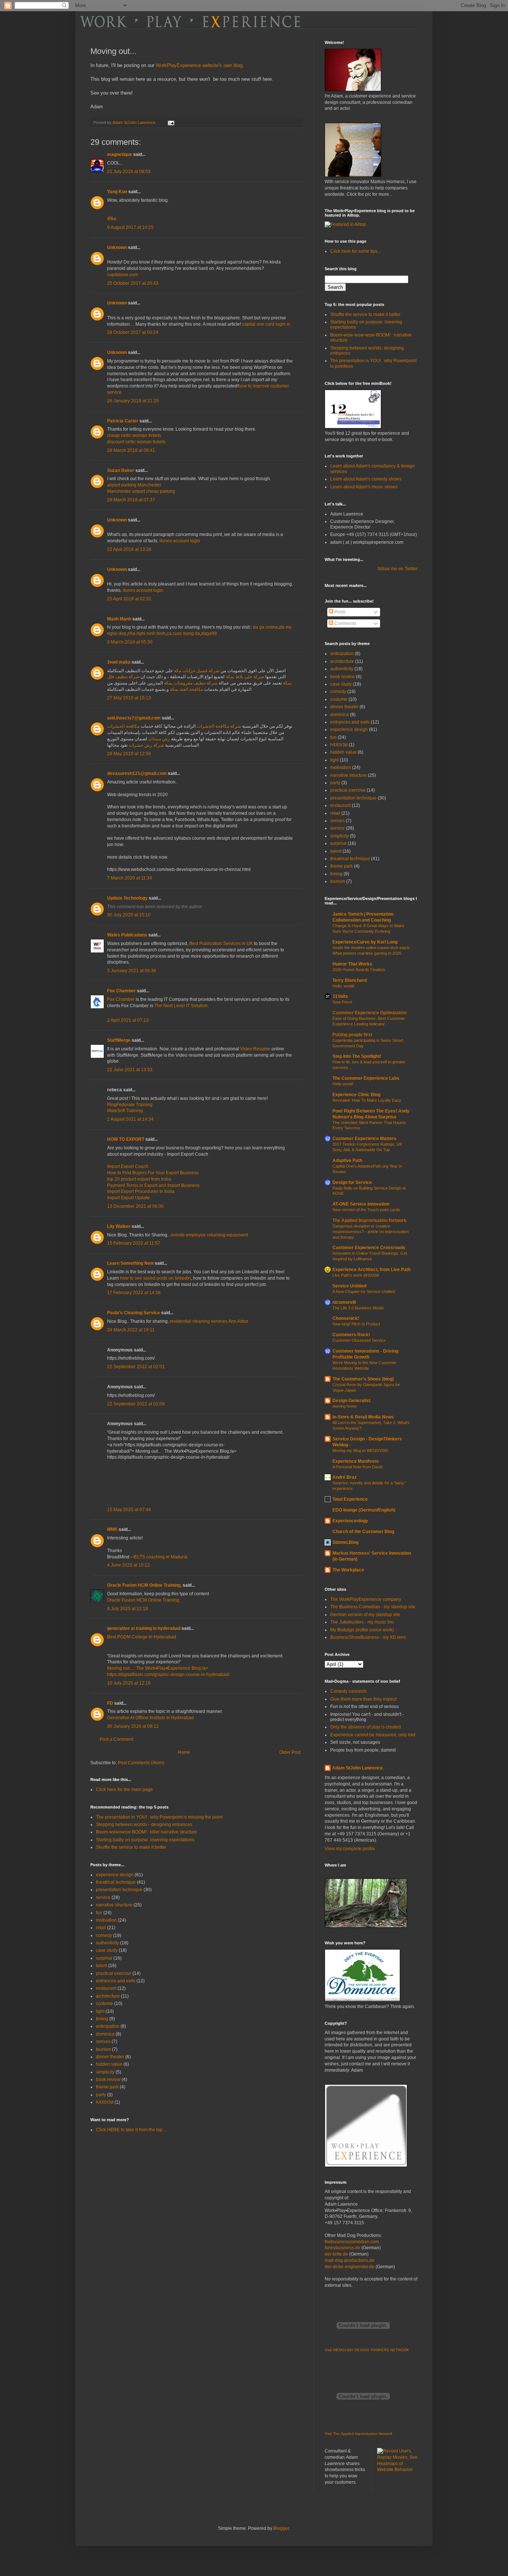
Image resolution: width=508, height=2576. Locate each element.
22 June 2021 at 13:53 (130, 1070)
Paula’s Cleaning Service (134, 1313)
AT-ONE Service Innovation (361, 1204)
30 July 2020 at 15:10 (129, 915)
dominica (105, 2034)
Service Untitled (349, 1286)
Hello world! (343, 1084)
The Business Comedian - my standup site (373, 1607)
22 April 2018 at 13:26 (129, 549)
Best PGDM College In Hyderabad (142, 1637)
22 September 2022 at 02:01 (136, 1367)
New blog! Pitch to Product (356, 1324)
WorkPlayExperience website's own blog (199, 65)
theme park (107, 2087)
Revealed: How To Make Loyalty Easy (367, 1100)
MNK (112, 1529)
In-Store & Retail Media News (363, 1417)
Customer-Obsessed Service (359, 1340)
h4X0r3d (105, 2102)
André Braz (345, 1477)
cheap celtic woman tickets (134, 435)
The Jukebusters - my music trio (362, 1622)
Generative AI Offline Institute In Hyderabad (150, 1718)
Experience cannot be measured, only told (373, 1735)
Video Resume (255, 1049)
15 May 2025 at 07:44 (129, 1510)
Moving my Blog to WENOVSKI (360, 1450)
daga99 (209, 633)
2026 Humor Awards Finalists (359, 970)
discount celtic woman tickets (136, 442)
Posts (339, 612)
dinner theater (110, 2057)
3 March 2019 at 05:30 (130, 642)
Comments (345, 623)
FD (110, 1703)
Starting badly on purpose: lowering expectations (145, 1840)
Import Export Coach (128, 1166)
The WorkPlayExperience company (366, 1599)
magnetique (120, 154)
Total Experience (350, 1499)
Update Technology (127, 898)
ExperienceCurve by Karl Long (365, 942)
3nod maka (119, 662)
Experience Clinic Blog (356, 1095)
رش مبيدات (159, 739)
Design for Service (352, 1182)
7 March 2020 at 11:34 (130, 878)
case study (107, 1950)
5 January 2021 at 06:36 (132, 971)
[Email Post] (171, 122)
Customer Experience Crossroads (369, 1248)
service (103, 1897)
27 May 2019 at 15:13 (129, 698)
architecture (108, 1996)
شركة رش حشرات (146, 745)
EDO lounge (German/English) (364, 1510)
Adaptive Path (347, 1161)
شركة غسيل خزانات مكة (197, 671)
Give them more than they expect (363, 1699)
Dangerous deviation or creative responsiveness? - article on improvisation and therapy (371, 1232)
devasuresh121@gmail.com (137, 773)
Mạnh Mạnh (119, 619)
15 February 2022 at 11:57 (134, 1243)
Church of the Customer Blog (363, 1532)
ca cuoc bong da (183, 633)
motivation (106, 1920)
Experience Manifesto (356, 1461)
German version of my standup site (365, 1615)
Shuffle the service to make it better (131, 1847)
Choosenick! (346, 1318)
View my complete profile (350, 1849)
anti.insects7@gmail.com (134, 718)
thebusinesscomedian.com (352, 2242)
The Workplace (348, 1570)
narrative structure (114, 1905)
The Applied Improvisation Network (369, 1220)
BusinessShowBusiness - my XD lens (368, 1637)
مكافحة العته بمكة (187, 689)
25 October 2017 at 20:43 (133, 283)
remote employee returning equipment (209, 1235)
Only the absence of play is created (366, 1727)
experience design (115, 1875)
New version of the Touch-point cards (366, 1210)
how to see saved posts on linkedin (155, 1278)
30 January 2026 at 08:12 (133, 1726)
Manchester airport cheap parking (141, 491)
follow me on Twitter (398, 569)
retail (101, 1928)
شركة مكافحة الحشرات (219, 726)
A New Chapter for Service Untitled (364, 1292)
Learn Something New (130, 1263)
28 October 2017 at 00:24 (133, 332)
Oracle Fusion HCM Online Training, (144, 1585)
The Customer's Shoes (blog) (363, 1379)
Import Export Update (128, 1198)
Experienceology (350, 1521)
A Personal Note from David (357, 1467)
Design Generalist (351, 1401)
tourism (103, 2049)
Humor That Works (352, 964)
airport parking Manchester (134, 485)
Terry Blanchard (350, 980)
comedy (104, 1935)
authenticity (107, 1943)
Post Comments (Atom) (141, 1763)
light (100, 2011)
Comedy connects (348, 1691)
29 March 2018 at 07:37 (131, 500)
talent (102, 1966)
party (101, 2095)
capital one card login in (266, 324)
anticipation (108, 2026)
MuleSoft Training (125, 1111)
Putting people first (352, 1035)
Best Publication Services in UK (221, 944)
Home (184, 1752)
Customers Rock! (351, 1335)
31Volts (340, 996)
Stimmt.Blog (345, 1542)
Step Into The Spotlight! (357, 1056)
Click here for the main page (124, 1790)
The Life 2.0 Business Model (358, 1308)
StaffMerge (119, 1040)
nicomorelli (344, 1302)
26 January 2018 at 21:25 (133, 401)
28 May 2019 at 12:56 (129, 754)
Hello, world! (343, 986)
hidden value (109, 2064)
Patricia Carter (123, 421)
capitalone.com (123, 275)
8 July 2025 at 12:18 (128, 1609)
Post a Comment (116, 1739)
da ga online (266, 627)
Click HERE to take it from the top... (131, 2130)
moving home (345, 1406)
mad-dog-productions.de (350, 2260)
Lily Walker (119, 1226)
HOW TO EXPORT (126, 1139)
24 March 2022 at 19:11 (131, 1330)
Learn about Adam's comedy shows (366, 479)
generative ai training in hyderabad (144, 1628)
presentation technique (119, 1890)
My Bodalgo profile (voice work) (362, 1630)
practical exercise (114, 1973)
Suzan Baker (121, 470)
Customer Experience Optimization (369, 1013)
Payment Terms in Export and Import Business (153, 1185)
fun (99, 1913)
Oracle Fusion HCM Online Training (143, 1600)
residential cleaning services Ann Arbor (209, 1321)
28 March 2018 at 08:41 (131, 450)
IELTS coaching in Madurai (160, 1557)
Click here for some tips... (356, 251)
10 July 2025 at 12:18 (129, 1683)
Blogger (281, 2528)
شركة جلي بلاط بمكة (245, 677)
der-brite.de (336, 2254)
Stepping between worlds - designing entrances (144, 1825)
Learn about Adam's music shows (364, 487)
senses (103, 2042)
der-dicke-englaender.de (350, 2267)
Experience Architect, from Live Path (372, 1270)
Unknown (117, 248)
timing (102, 2019)
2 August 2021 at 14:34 (130, 1119)
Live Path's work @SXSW (356, 1275)
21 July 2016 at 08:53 (129, 172)
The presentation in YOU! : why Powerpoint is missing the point (159, 1817)
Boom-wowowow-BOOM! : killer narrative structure (147, 1832)
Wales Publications (127, 935)
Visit (367, 2350)
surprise (104, 1958)
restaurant (106, 1988)
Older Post (290, 1752)
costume (105, 2004)
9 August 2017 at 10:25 (130, 227)
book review (108, 2079)
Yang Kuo (117, 192)
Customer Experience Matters (364, 1139)
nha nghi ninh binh (147, 633)
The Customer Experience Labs (366, 1078)
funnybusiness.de (343, 2248)
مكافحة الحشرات (123, 726)
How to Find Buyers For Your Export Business (153, 1173)
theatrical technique (116, 1882)
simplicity (105, 2072)
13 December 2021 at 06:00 (135, 1206)
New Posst (342, 1002)
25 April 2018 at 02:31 (129, 599)
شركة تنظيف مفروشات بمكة (191, 683)
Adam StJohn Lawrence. (358, 1768)
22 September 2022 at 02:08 (136, 1404)
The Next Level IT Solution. (181, 1006)
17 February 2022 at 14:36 (134, 1293)
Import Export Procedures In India (141, 1191)
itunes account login (180, 541)
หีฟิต (112, 219)
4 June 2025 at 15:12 (128, 1565)
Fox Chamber (121, 991)
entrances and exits (116, 1981)
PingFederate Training (130, 1105)
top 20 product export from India (139, 1179)
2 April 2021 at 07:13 (128, 1020)
